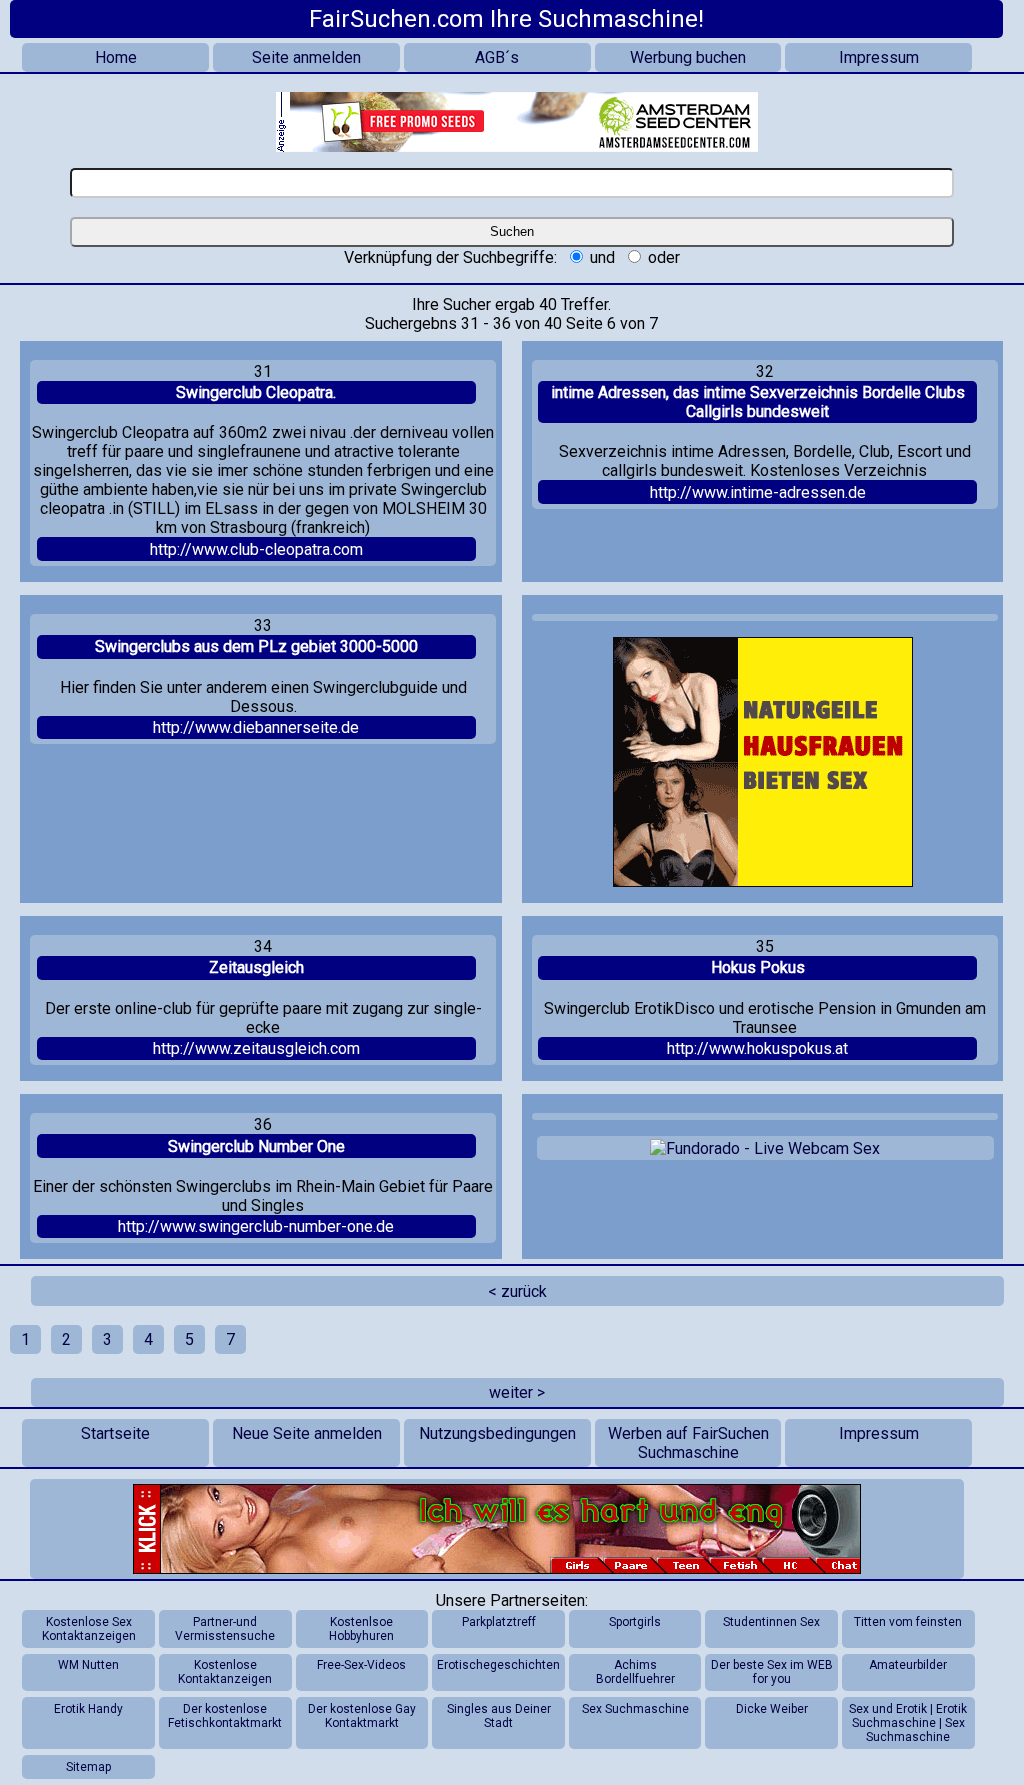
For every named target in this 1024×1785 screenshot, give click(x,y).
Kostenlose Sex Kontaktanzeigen (89, 1629)
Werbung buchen (688, 57)
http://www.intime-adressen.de (758, 492)
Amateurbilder (908, 1665)
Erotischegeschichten (498, 1665)
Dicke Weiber (772, 1709)
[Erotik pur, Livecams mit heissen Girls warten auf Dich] (497, 1529)
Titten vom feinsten (908, 1622)
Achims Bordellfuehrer (635, 1672)
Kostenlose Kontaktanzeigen (225, 1672)
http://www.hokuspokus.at (757, 1048)
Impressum (879, 57)
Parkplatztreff (499, 1622)
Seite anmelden (306, 57)
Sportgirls (635, 1622)
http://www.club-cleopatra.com (256, 549)
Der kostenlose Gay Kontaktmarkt (362, 1716)
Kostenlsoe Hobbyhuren (361, 1629)
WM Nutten (88, 1665)
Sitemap (88, 1767)
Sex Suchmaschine (635, 1709)
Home (116, 57)
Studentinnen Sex (771, 1622)
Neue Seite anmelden (307, 1433)
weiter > (517, 1392)
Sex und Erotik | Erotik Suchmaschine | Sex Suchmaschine (908, 1723)
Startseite (115, 1433)
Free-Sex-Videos (361, 1665)
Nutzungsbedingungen (497, 1433)
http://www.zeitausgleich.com (256, 1048)
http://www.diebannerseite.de (256, 727)
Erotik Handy (88, 1709)
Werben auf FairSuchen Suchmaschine (688, 1443)
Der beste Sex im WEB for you (772, 1672)
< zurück (517, 1291)
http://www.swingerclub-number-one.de (256, 1226)
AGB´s (497, 57)
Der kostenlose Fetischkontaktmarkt (225, 1716)
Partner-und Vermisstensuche (225, 1629)
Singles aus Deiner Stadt (499, 1716)
